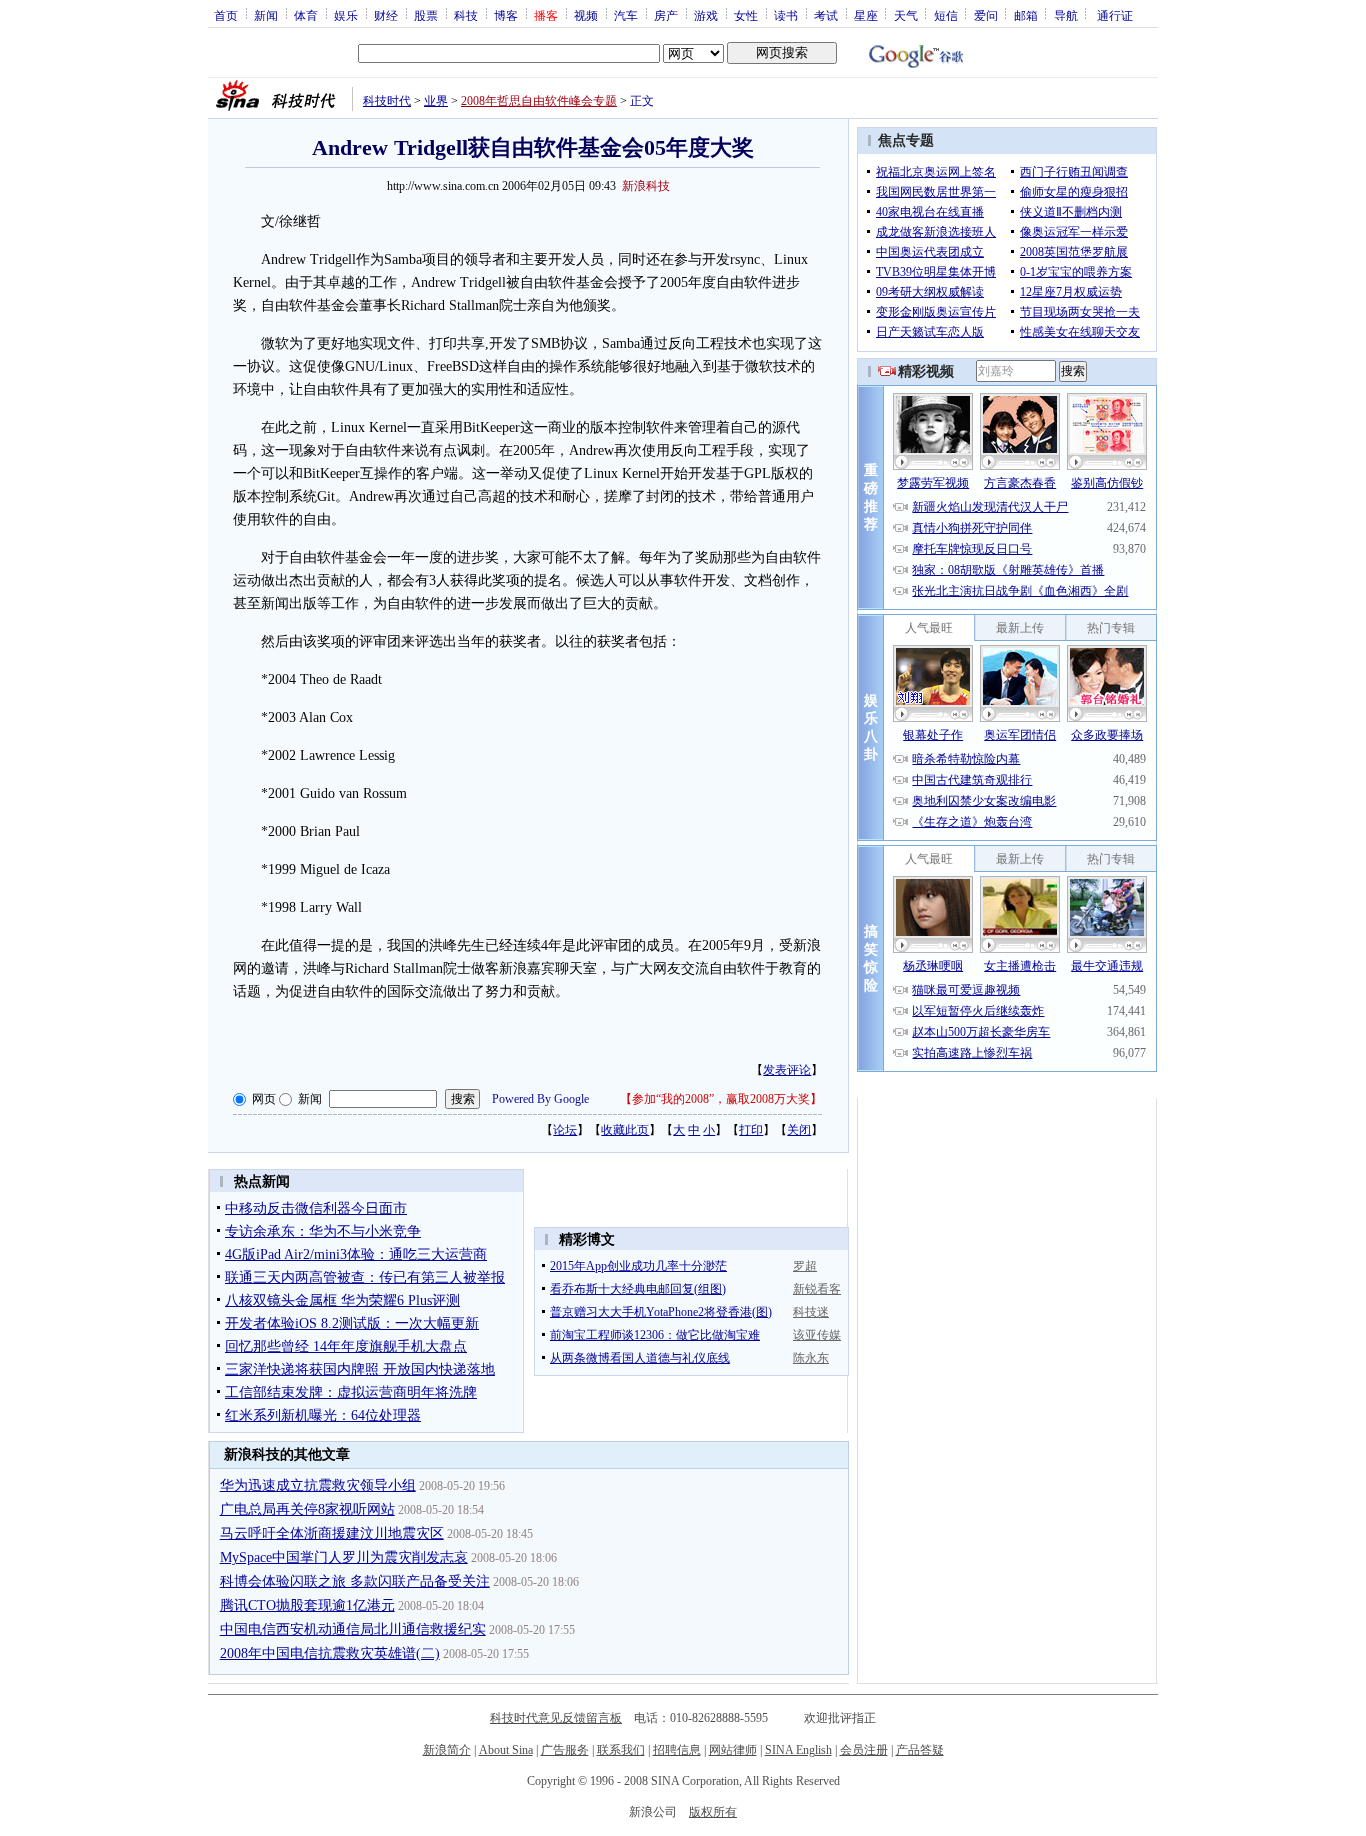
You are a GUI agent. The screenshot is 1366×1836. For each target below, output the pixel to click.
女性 (746, 15)
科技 (466, 15)
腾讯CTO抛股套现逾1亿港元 (307, 1605)
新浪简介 (447, 1750)
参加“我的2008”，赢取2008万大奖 (721, 1099)
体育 (306, 15)
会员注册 (864, 1750)
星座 (866, 15)
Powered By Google (540, 1099)
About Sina (506, 1750)
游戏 (706, 15)
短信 (946, 15)
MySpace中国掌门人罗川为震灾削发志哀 (344, 1557)
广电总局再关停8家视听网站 (307, 1509)
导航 (1066, 15)
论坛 (565, 1130)
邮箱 (1026, 15)
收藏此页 (625, 1130)
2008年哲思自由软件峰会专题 (539, 101)
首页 (226, 15)
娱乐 (346, 15)
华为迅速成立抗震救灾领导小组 (318, 1485)
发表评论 (787, 1070)
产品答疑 (920, 1750)
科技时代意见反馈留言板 (556, 1718)
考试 (826, 15)
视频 (586, 15)
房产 (666, 15)
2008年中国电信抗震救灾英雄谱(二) (330, 1653)
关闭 (799, 1130)
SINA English (798, 1750)
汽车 (626, 15)
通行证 (1115, 15)
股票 (426, 15)
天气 (906, 15)
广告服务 (565, 1750)
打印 (751, 1130)
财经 (386, 15)
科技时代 (387, 101)
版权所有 (713, 1812)
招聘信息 (677, 1750)
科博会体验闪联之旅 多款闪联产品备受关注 (355, 1581)
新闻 (266, 15)
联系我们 (621, 1750)
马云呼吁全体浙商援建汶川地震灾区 (332, 1533)
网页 (264, 1099)
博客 (506, 15)
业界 (436, 101)
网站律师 (733, 1750)
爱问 (986, 15)
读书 (786, 15)
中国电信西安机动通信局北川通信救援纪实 (353, 1629)
